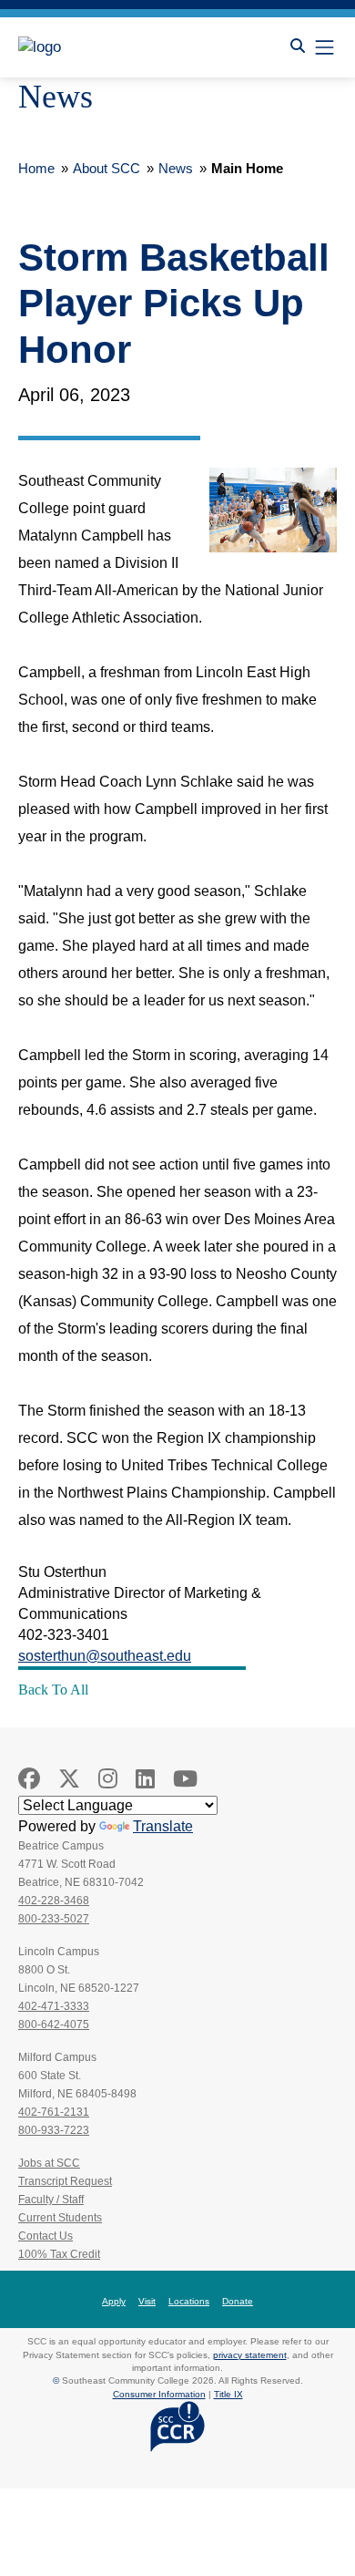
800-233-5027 (54, 1919)
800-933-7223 (54, 2130)
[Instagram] (108, 1779)
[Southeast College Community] (100, 47)
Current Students (60, 2218)
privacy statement (250, 2355)
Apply (114, 2301)
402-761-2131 (54, 2112)
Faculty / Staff (51, 2200)
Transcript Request (65, 2181)
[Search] (298, 46)
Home (36, 168)
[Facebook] (29, 1779)
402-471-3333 (54, 2006)
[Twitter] (69, 1779)
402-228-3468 (54, 1901)
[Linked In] (145, 1779)
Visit (147, 2301)
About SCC (106, 168)
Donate (238, 2301)
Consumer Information (159, 2394)
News (176, 168)
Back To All (53, 1690)
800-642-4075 (54, 2025)
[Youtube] (185, 1779)
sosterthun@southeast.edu (105, 1656)
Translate (163, 1826)
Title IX (228, 2394)
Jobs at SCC (49, 2163)
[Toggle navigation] (325, 47)
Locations (189, 2301)
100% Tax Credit (59, 2254)
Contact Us (46, 2236)
